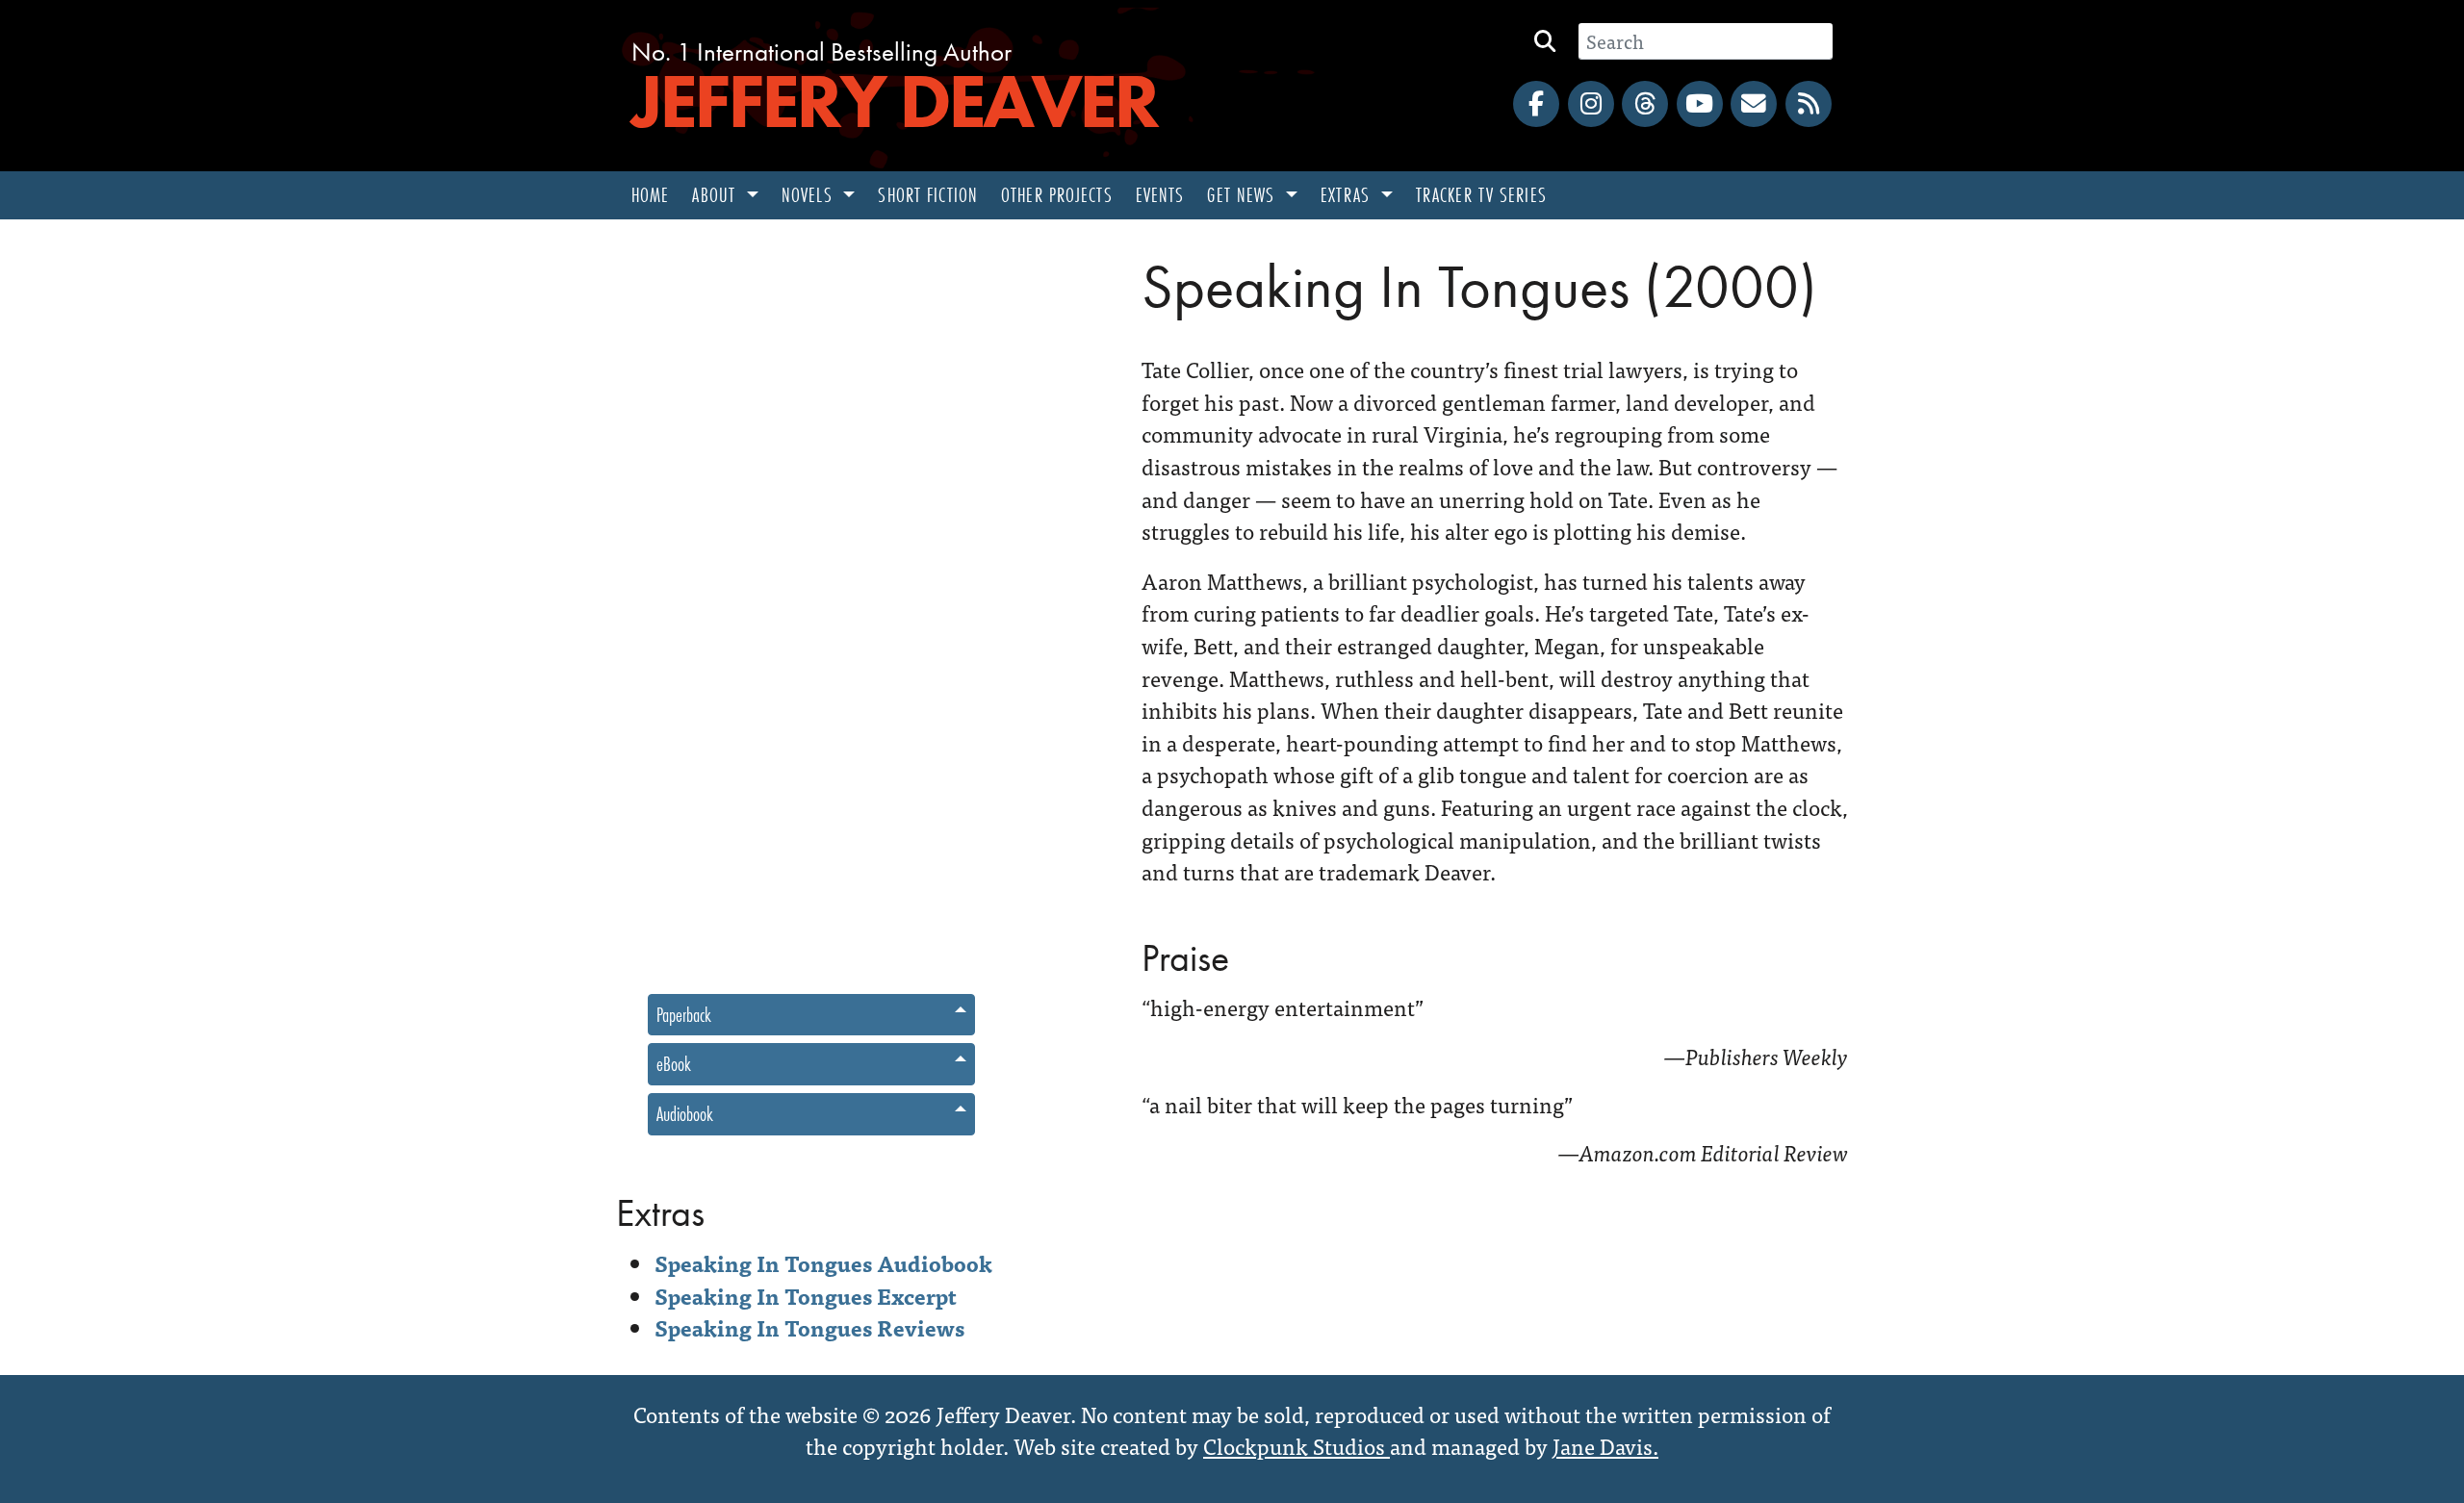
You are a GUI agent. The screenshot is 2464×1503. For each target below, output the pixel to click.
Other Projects (1057, 195)
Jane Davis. (1605, 1445)
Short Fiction (928, 195)
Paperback (684, 1015)
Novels (810, 195)
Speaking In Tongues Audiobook (823, 1262)
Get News (1244, 195)
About (717, 195)
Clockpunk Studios (1296, 1445)
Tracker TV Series (1481, 195)
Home (650, 195)
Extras (1348, 195)
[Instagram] (1591, 104)
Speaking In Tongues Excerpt (806, 1295)
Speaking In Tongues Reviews (809, 1327)
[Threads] (1645, 104)
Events (1160, 195)
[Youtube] (1700, 104)
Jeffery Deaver (894, 101)
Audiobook (685, 1114)
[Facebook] (1536, 104)
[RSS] (1809, 104)
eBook (674, 1064)
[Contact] (1754, 104)
